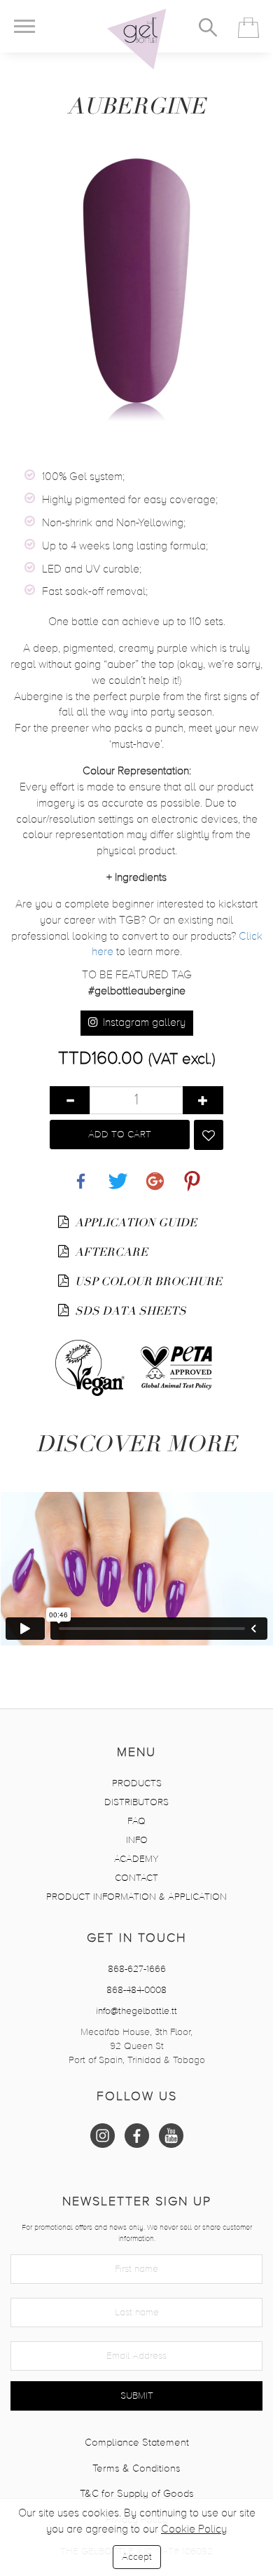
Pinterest (192, 1173)
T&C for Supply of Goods (137, 2494)
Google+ (155, 1173)
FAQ (136, 1821)
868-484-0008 (136, 1990)
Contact (136, 1878)
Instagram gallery (143, 1023)
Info (137, 1840)
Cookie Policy (194, 2530)
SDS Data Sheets (129, 1311)
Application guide (134, 1223)
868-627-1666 (137, 1969)
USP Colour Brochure (147, 1282)
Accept (137, 2557)
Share (81, 1173)
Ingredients (136, 878)
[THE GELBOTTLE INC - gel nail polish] (136, 39)
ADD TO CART (120, 1135)
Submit (137, 2396)
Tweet (118, 1173)
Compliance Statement (137, 2443)
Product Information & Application (136, 1897)
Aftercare (110, 1252)
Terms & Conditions (136, 2468)
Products (137, 1783)
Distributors (136, 1802)
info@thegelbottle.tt (136, 2011)
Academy (136, 1859)
